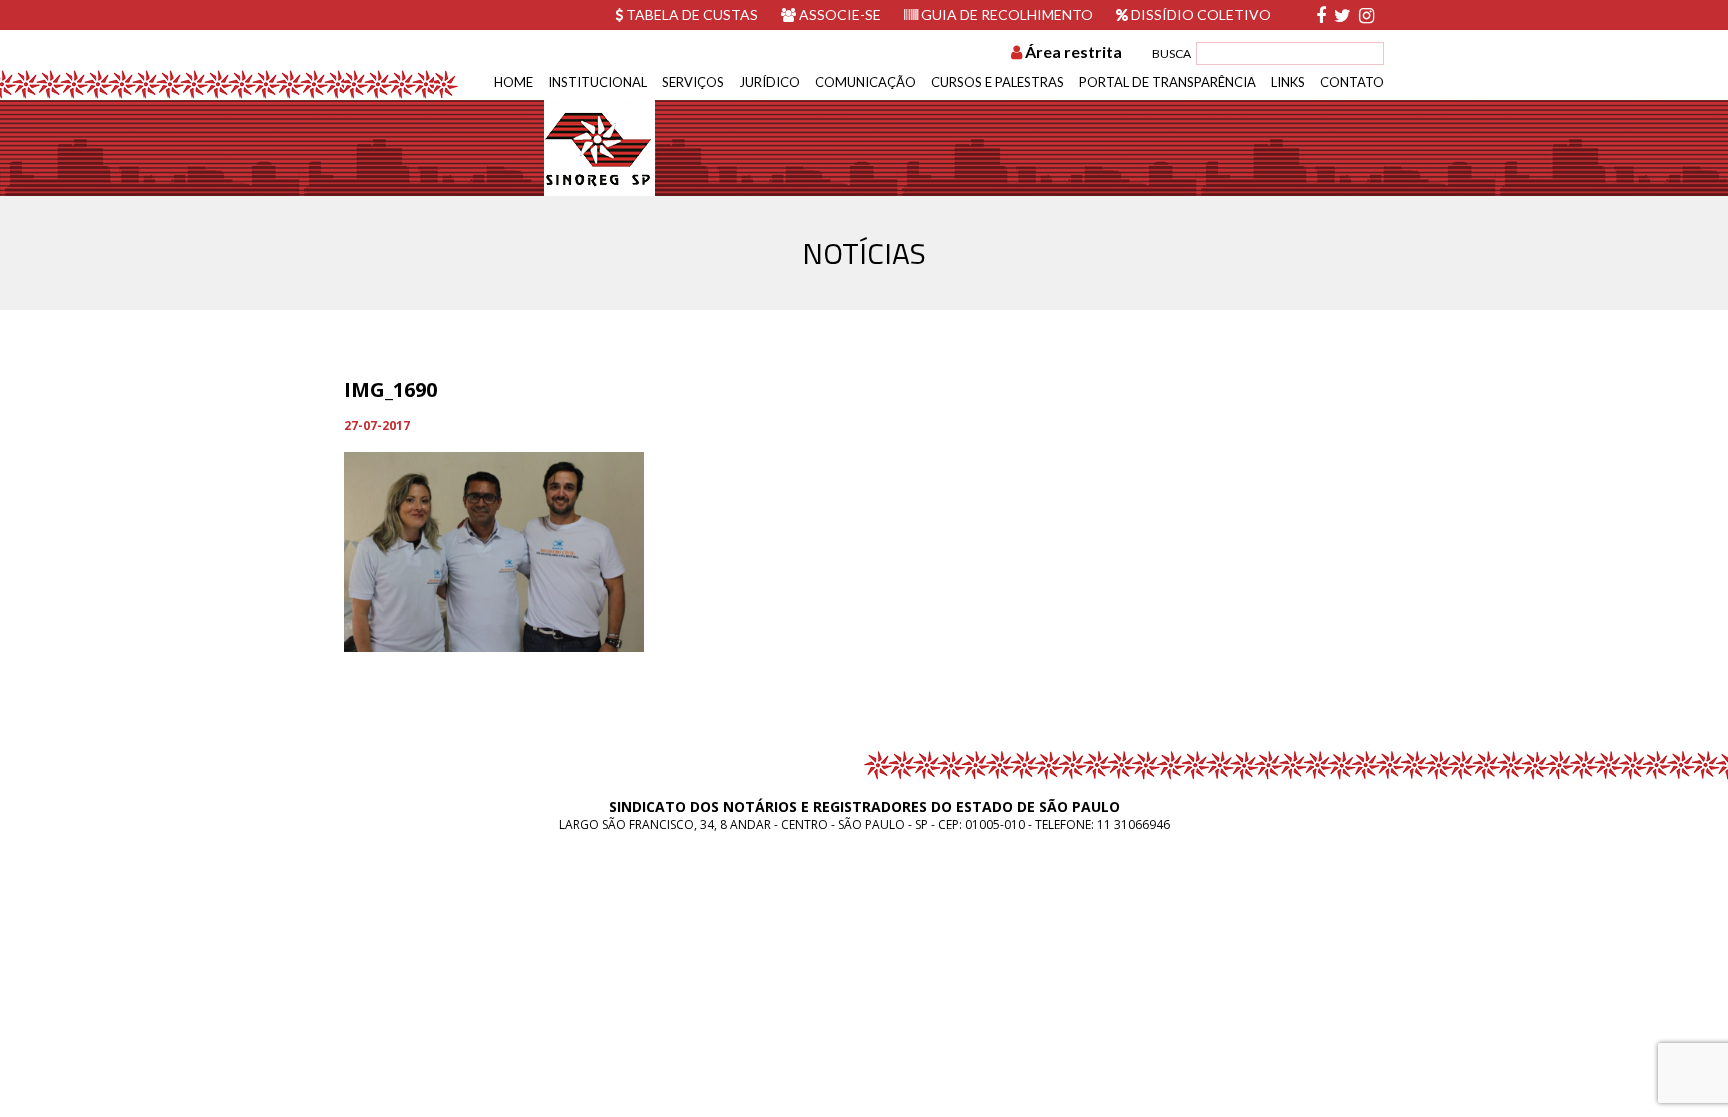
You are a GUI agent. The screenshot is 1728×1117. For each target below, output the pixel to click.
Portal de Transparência (1167, 82)
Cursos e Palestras (997, 82)
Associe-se (838, 14)
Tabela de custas (690, 14)
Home (513, 82)
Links (1288, 82)
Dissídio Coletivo (1199, 14)
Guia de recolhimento (1005, 14)
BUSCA (1171, 53)
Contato (1352, 82)
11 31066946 (1133, 824)
